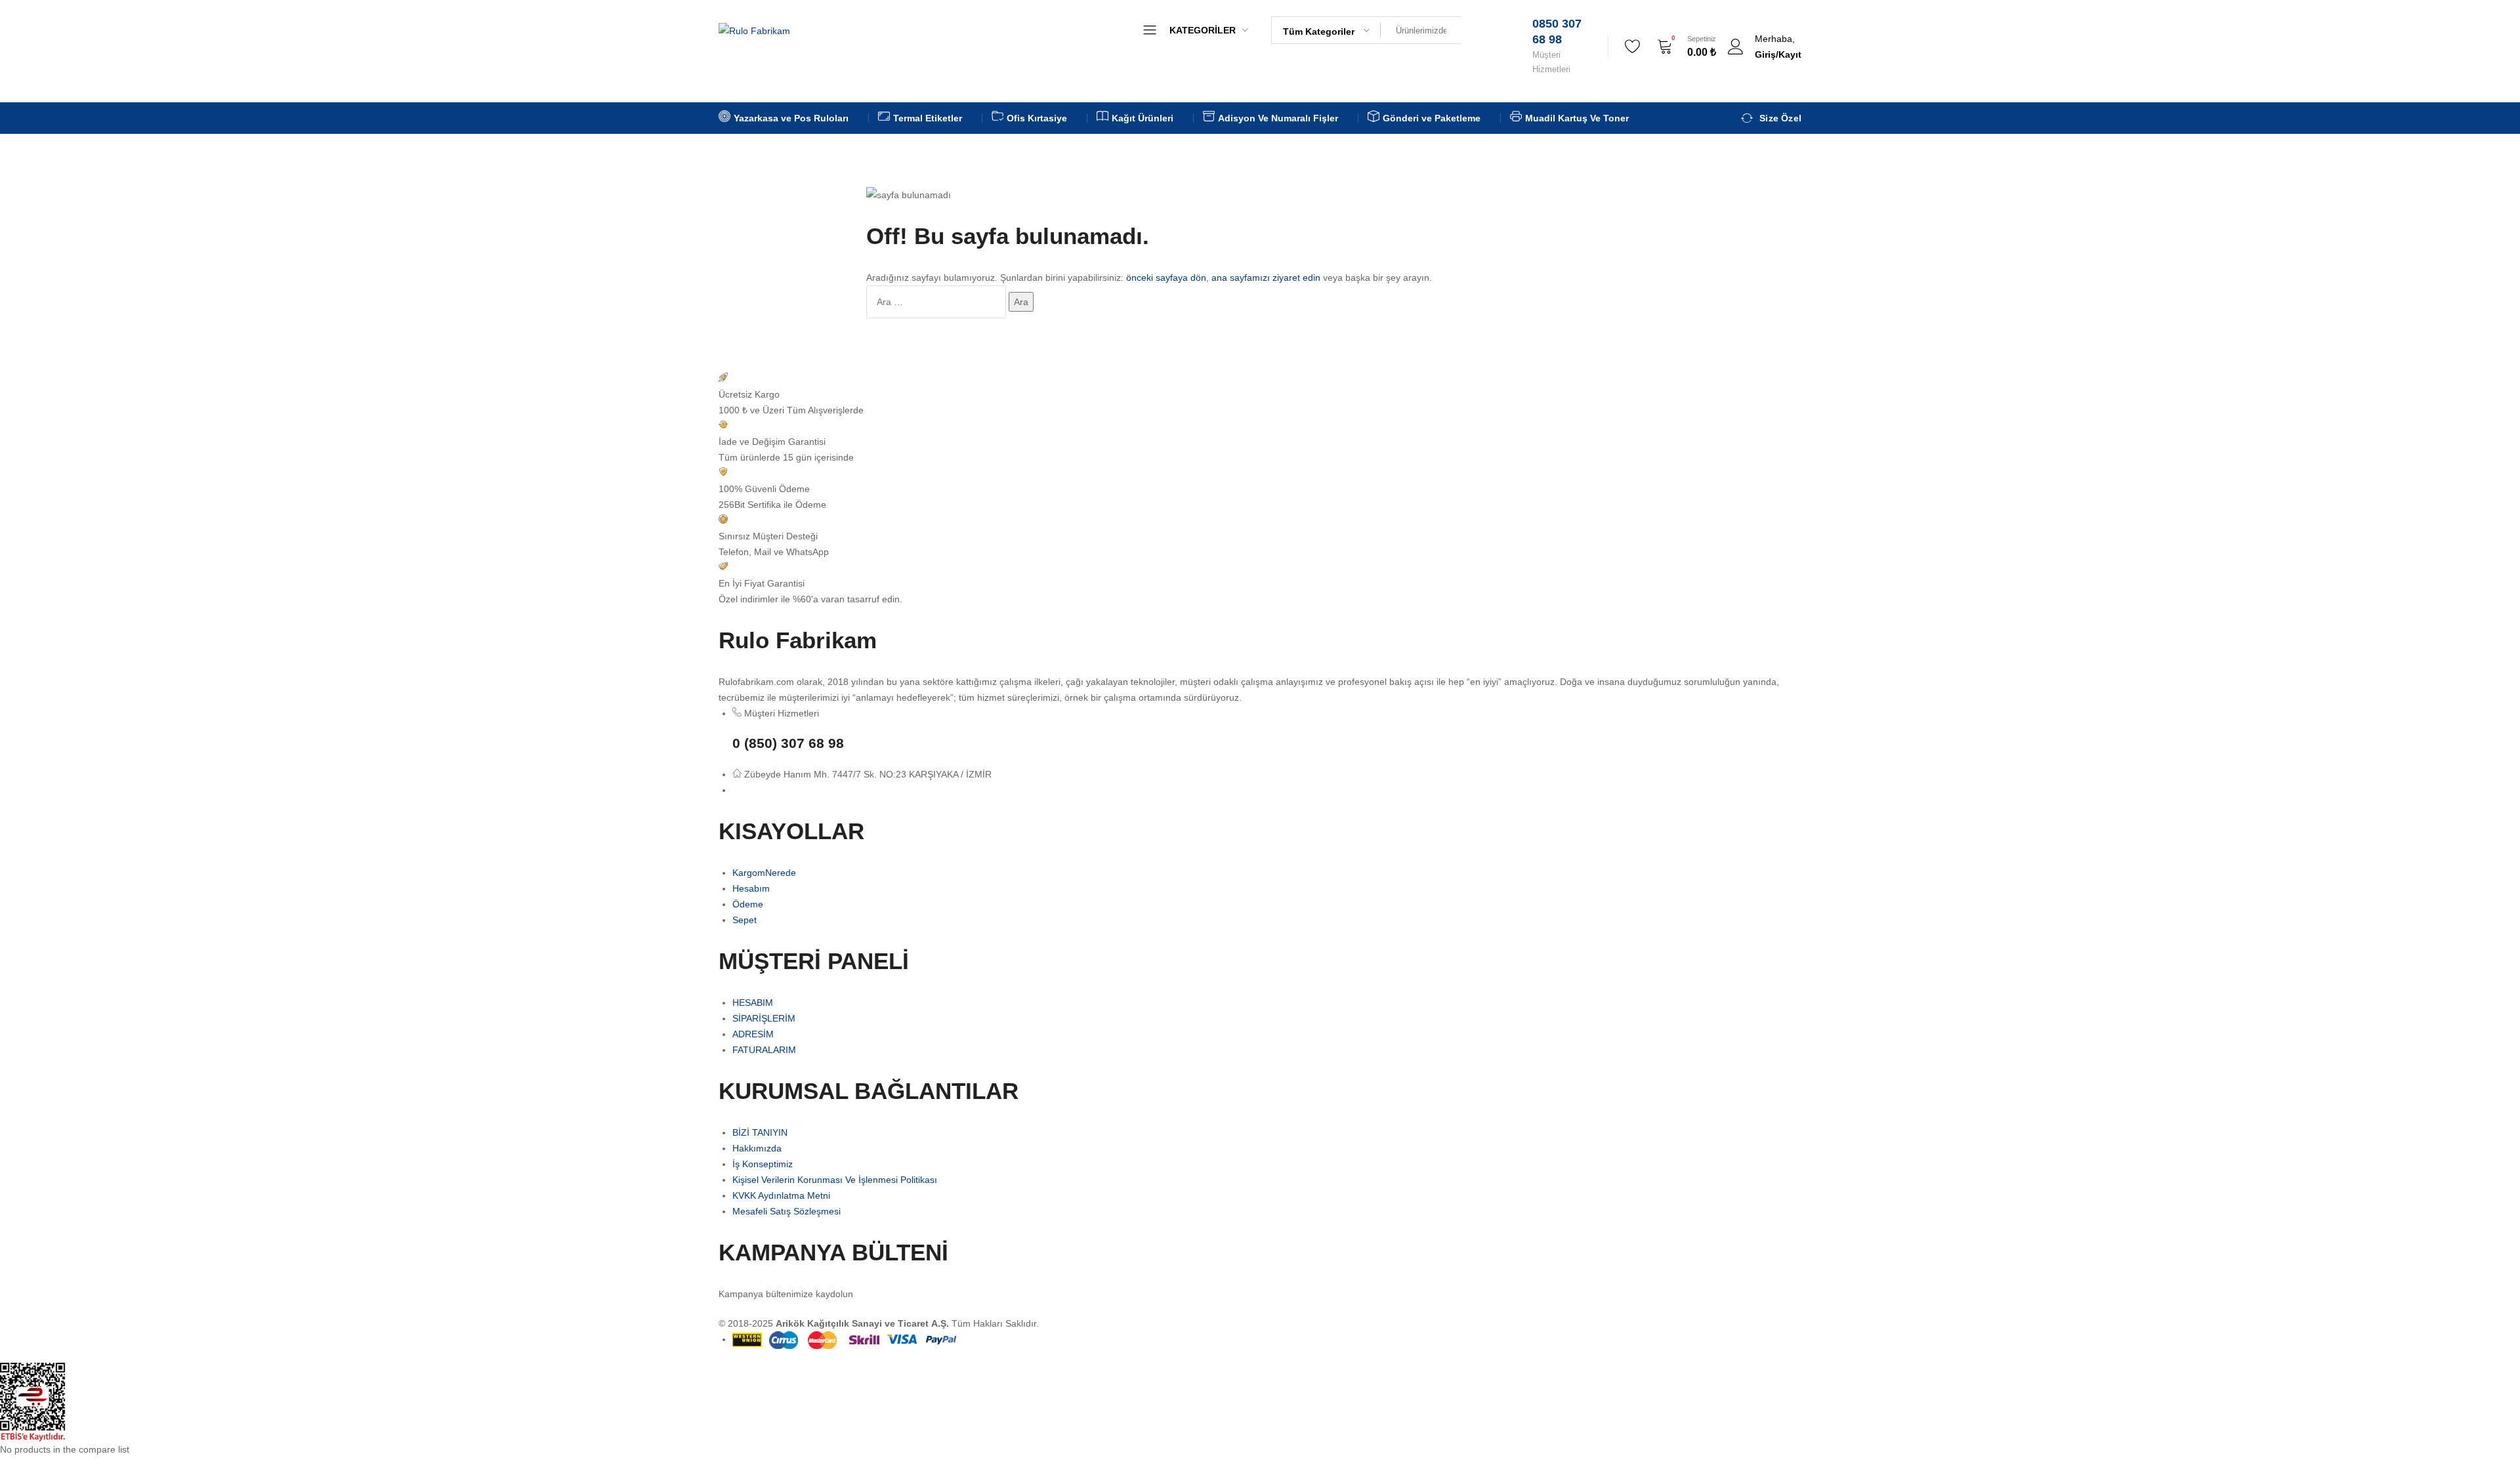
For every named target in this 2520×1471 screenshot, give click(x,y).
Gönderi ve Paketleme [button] (1432, 118)
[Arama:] (937, 302)
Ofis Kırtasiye (1162, 96)
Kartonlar (1153, 257)
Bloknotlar (1155, 188)
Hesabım (751, 888)
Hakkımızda (757, 1148)
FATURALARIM (764, 1050)
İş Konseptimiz (763, 1164)
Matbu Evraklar (1165, 142)
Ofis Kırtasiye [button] (1037, 118)
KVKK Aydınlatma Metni (781, 1195)
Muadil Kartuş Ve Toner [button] (1577, 118)
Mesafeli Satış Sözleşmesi (787, 1211)
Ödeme (748, 904)
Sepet (745, 920)
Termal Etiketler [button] (928, 118)
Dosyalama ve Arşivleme (1186, 234)
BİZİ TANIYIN (760, 1132)
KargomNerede (764, 873)
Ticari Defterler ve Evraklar (1191, 165)
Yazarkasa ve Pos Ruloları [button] (791, 118)
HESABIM (753, 1003)
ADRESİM (753, 1034)
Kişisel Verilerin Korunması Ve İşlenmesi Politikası (835, 1180)
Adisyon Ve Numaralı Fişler (1192, 119)
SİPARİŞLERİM (764, 1018)
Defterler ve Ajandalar (1180, 211)
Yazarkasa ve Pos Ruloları (1189, 73)
